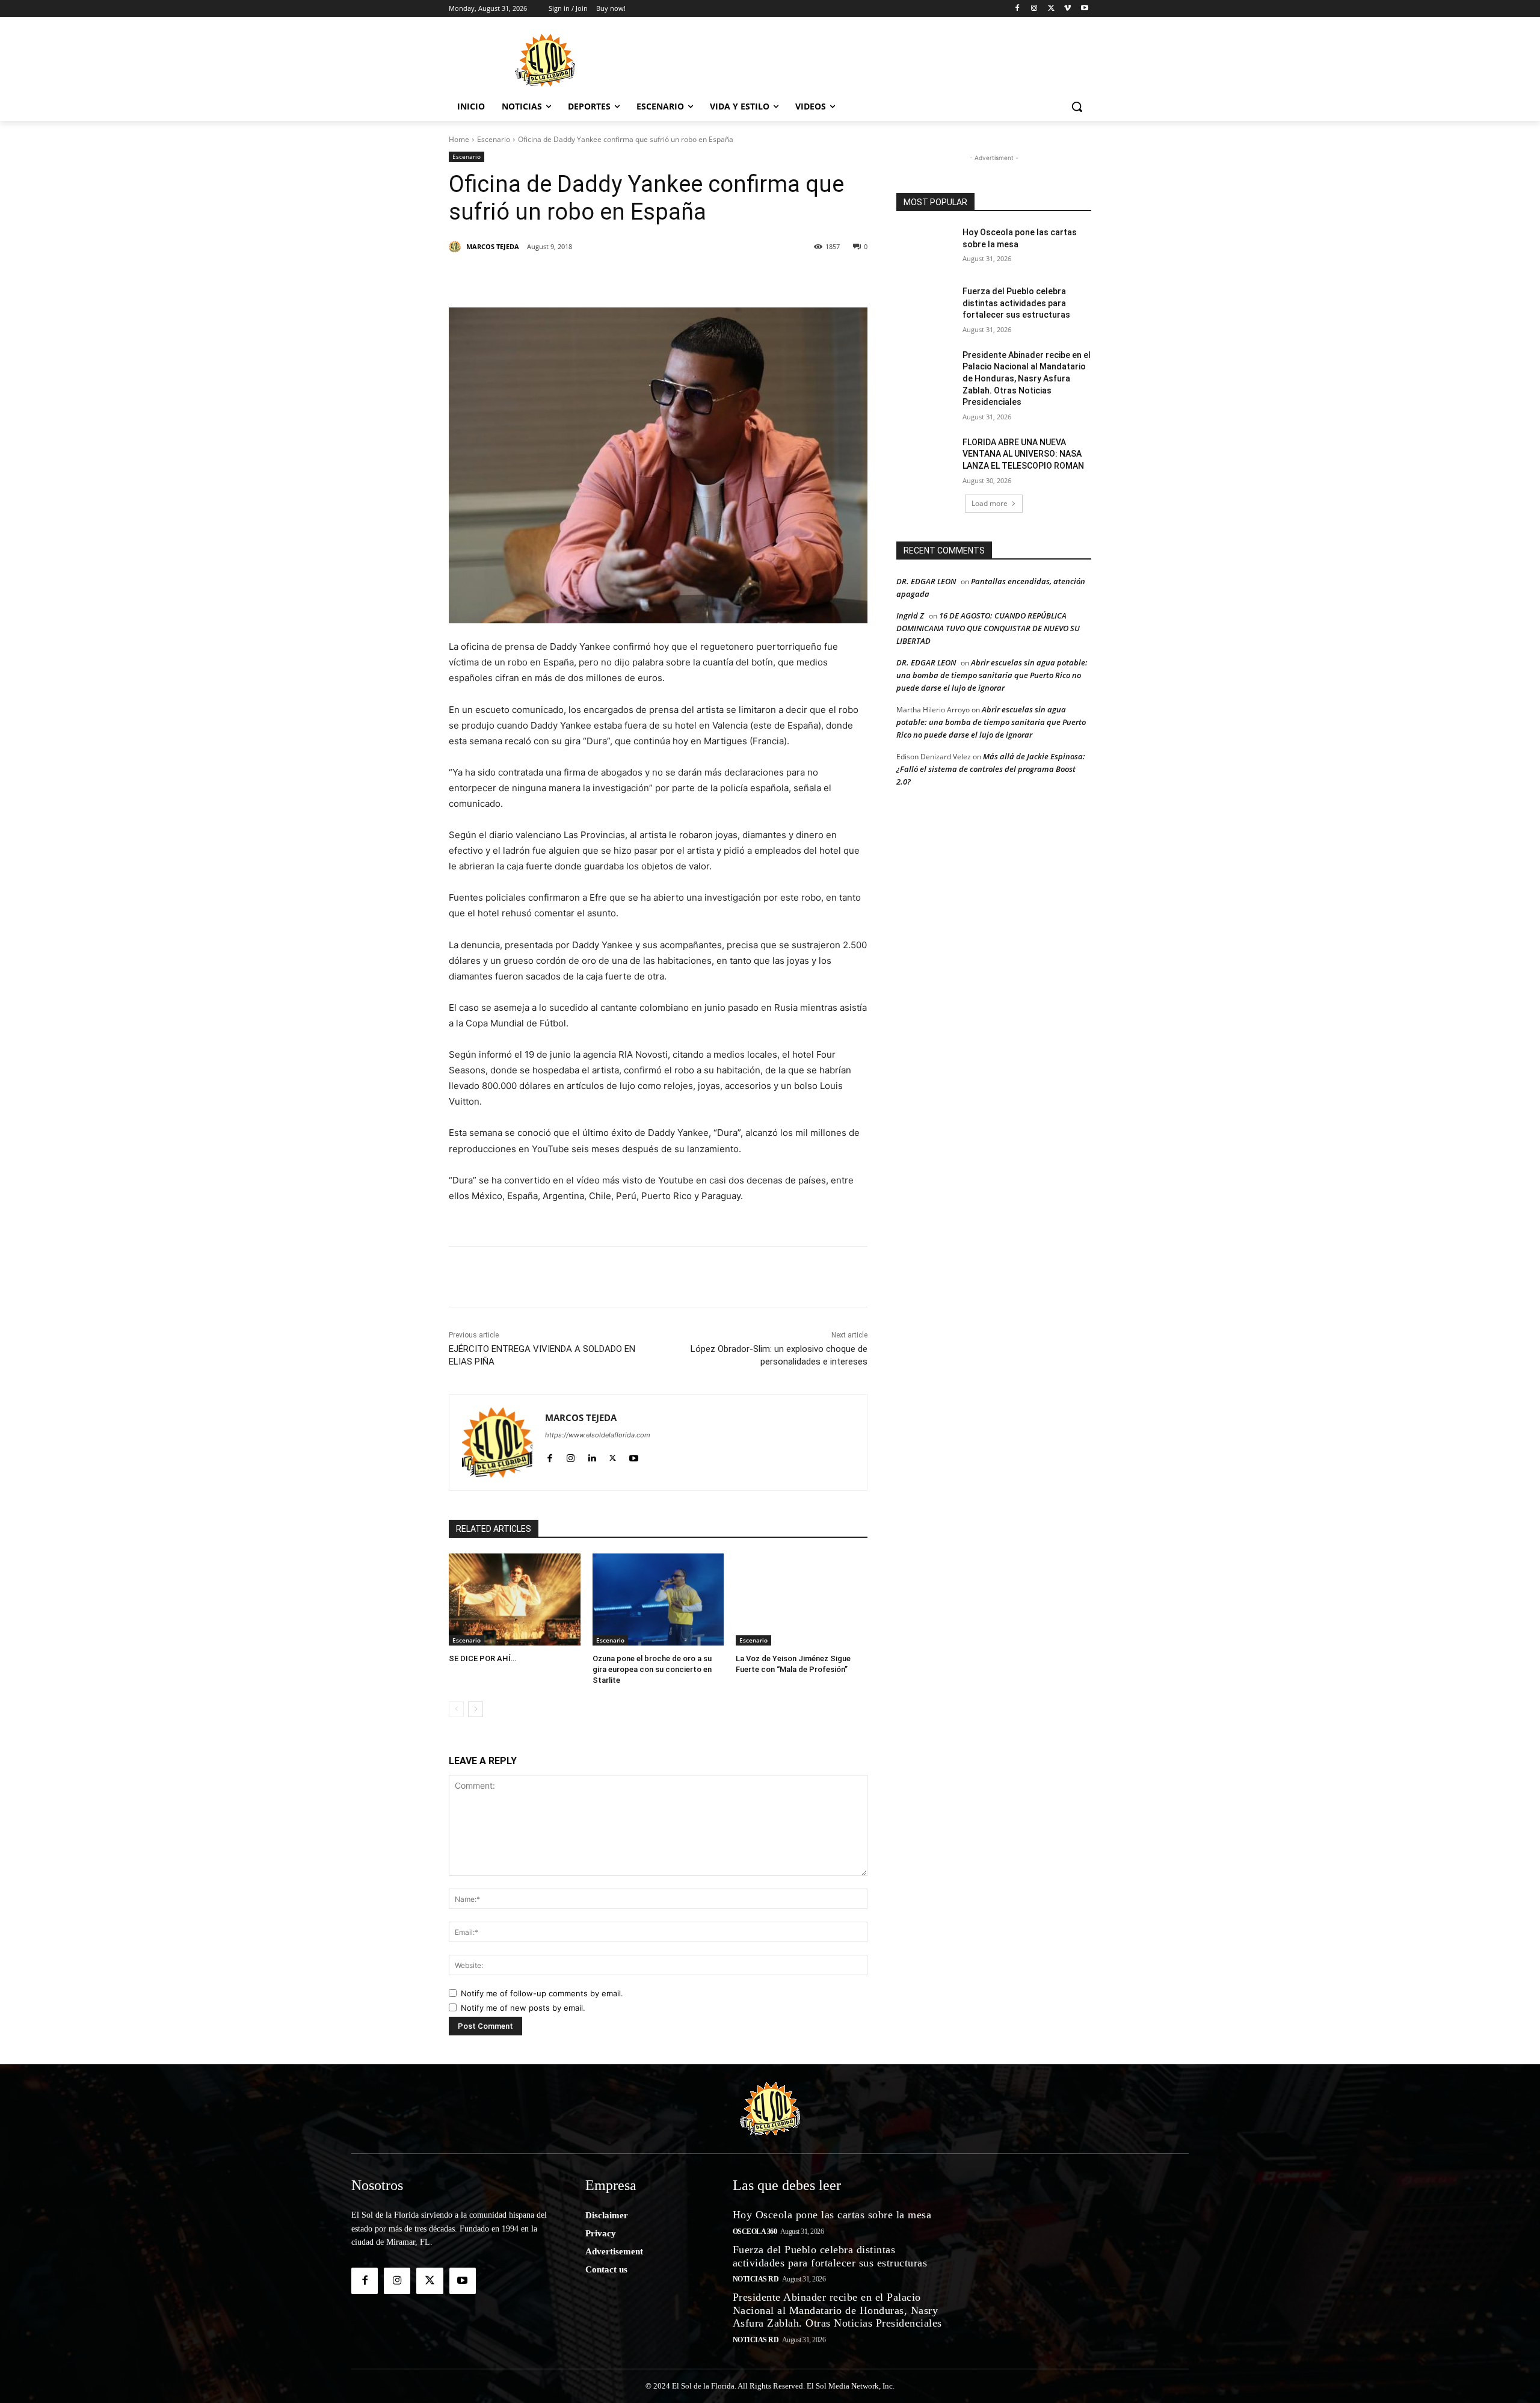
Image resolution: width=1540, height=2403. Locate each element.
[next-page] (476, 1709)
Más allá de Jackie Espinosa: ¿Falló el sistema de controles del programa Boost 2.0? (991, 769)
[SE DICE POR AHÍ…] (515, 1599)
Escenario (494, 139)
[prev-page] (456, 1709)
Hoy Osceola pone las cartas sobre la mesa (832, 2215)
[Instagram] (1034, 9)
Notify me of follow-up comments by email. (542, 1993)
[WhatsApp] (670, 277)
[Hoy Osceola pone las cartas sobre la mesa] (926, 247)
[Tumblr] (642, 277)
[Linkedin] (615, 277)
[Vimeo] (1067, 9)
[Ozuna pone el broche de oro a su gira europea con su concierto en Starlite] (658, 1599)
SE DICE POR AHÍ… (482, 1658)
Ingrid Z (910, 615)
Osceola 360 (755, 2232)
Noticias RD (756, 2279)
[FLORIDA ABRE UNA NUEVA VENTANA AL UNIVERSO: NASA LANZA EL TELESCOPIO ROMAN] (926, 457)
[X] (1051, 9)
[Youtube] (1084, 9)
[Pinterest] (587, 277)
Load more (990, 503)
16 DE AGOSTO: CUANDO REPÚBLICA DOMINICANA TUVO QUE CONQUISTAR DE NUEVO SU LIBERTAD (988, 628)
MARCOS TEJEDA (493, 246)
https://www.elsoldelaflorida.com (598, 1435)
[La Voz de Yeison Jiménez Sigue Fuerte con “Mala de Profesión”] (802, 1599)
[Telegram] (698, 277)
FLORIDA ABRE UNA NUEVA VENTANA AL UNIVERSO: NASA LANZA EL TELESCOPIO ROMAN (1023, 454)
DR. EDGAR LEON (926, 581)
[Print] (781, 277)
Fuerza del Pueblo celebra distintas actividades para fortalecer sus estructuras (1016, 303)
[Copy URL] (753, 277)
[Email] (725, 277)
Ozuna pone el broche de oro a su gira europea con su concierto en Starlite (652, 1669)
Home (459, 139)
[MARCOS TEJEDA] (457, 247)
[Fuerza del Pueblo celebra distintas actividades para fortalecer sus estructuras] (926, 306)
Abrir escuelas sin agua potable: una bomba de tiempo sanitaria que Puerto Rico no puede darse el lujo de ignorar (992, 675)
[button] (1077, 106)
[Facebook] (1018, 9)
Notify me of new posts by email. (523, 2008)
